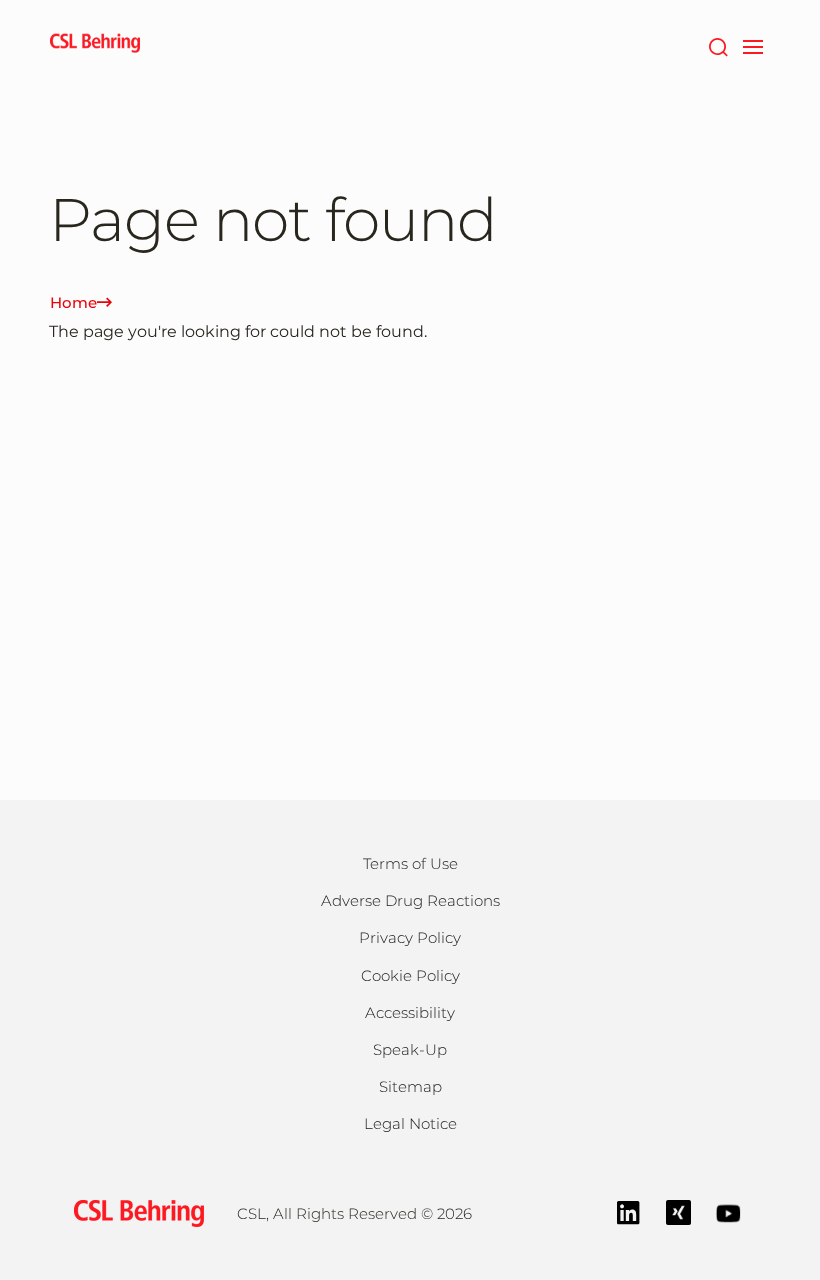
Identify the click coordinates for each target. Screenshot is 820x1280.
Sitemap (410, 1086)
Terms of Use (410, 863)
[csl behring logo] (134, 1212)
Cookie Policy (410, 975)
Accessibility (410, 1012)
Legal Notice (410, 1123)
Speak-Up (410, 1049)
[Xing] (678, 1211)
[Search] (717, 45)
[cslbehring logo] (95, 45)
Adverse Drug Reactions (410, 900)
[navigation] (752, 45)
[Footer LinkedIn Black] (628, 1211)
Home (73, 302)
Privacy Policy (410, 937)
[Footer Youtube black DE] (728, 1211)
